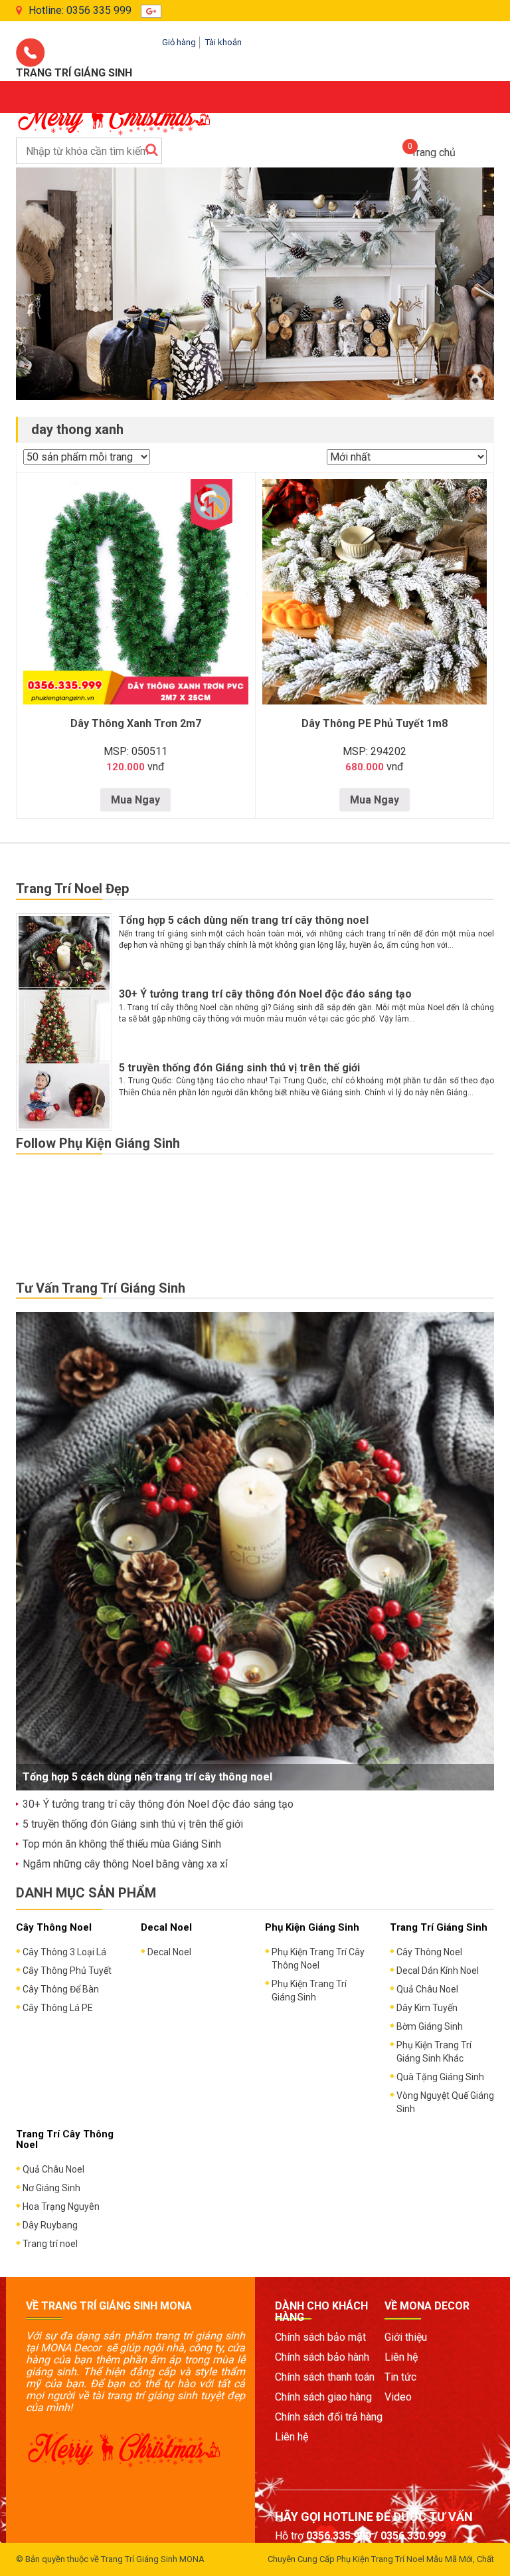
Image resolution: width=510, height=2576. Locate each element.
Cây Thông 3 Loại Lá (64, 1952)
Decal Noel (169, 1952)
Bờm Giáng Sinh (430, 2026)
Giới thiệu (406, 2337)
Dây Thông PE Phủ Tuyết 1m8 (375, 723)
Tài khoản (223, 42)
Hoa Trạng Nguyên (61, 2206)
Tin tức (400, 2377)
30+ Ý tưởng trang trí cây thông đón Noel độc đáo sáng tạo (265, 994)
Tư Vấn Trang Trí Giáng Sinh (101, 1288)
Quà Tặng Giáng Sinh (440, 2077)
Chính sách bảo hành (322, 2357)
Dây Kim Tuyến (427, 2008)
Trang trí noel (50, 2244)
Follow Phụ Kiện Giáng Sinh (98, 1143)
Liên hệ (292, 2437)
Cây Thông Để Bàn (61, 1989)
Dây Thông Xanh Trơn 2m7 (136, 723)
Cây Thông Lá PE (58, 2008)
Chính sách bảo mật (320, 2337)
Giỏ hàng (179, 42)
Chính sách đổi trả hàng (329, 2417)
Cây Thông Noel (429, 1952)
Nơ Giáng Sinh (51, 2188)
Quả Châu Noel (427, 1989)
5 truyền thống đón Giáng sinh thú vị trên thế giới (239, 1068)
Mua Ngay (135, 800)
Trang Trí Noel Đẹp (72, 889)
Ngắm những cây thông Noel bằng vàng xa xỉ (125, 1864)
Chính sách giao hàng (323, 2397)
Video (398, 2397)
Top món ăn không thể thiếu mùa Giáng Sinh (122, 1844)
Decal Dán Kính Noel (438, 1971)
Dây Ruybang (50, 2225)
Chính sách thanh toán (325, 2377)
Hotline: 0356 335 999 (80, 10)
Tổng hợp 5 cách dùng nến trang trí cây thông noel (244, 920)
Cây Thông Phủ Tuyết (67, 1971)
